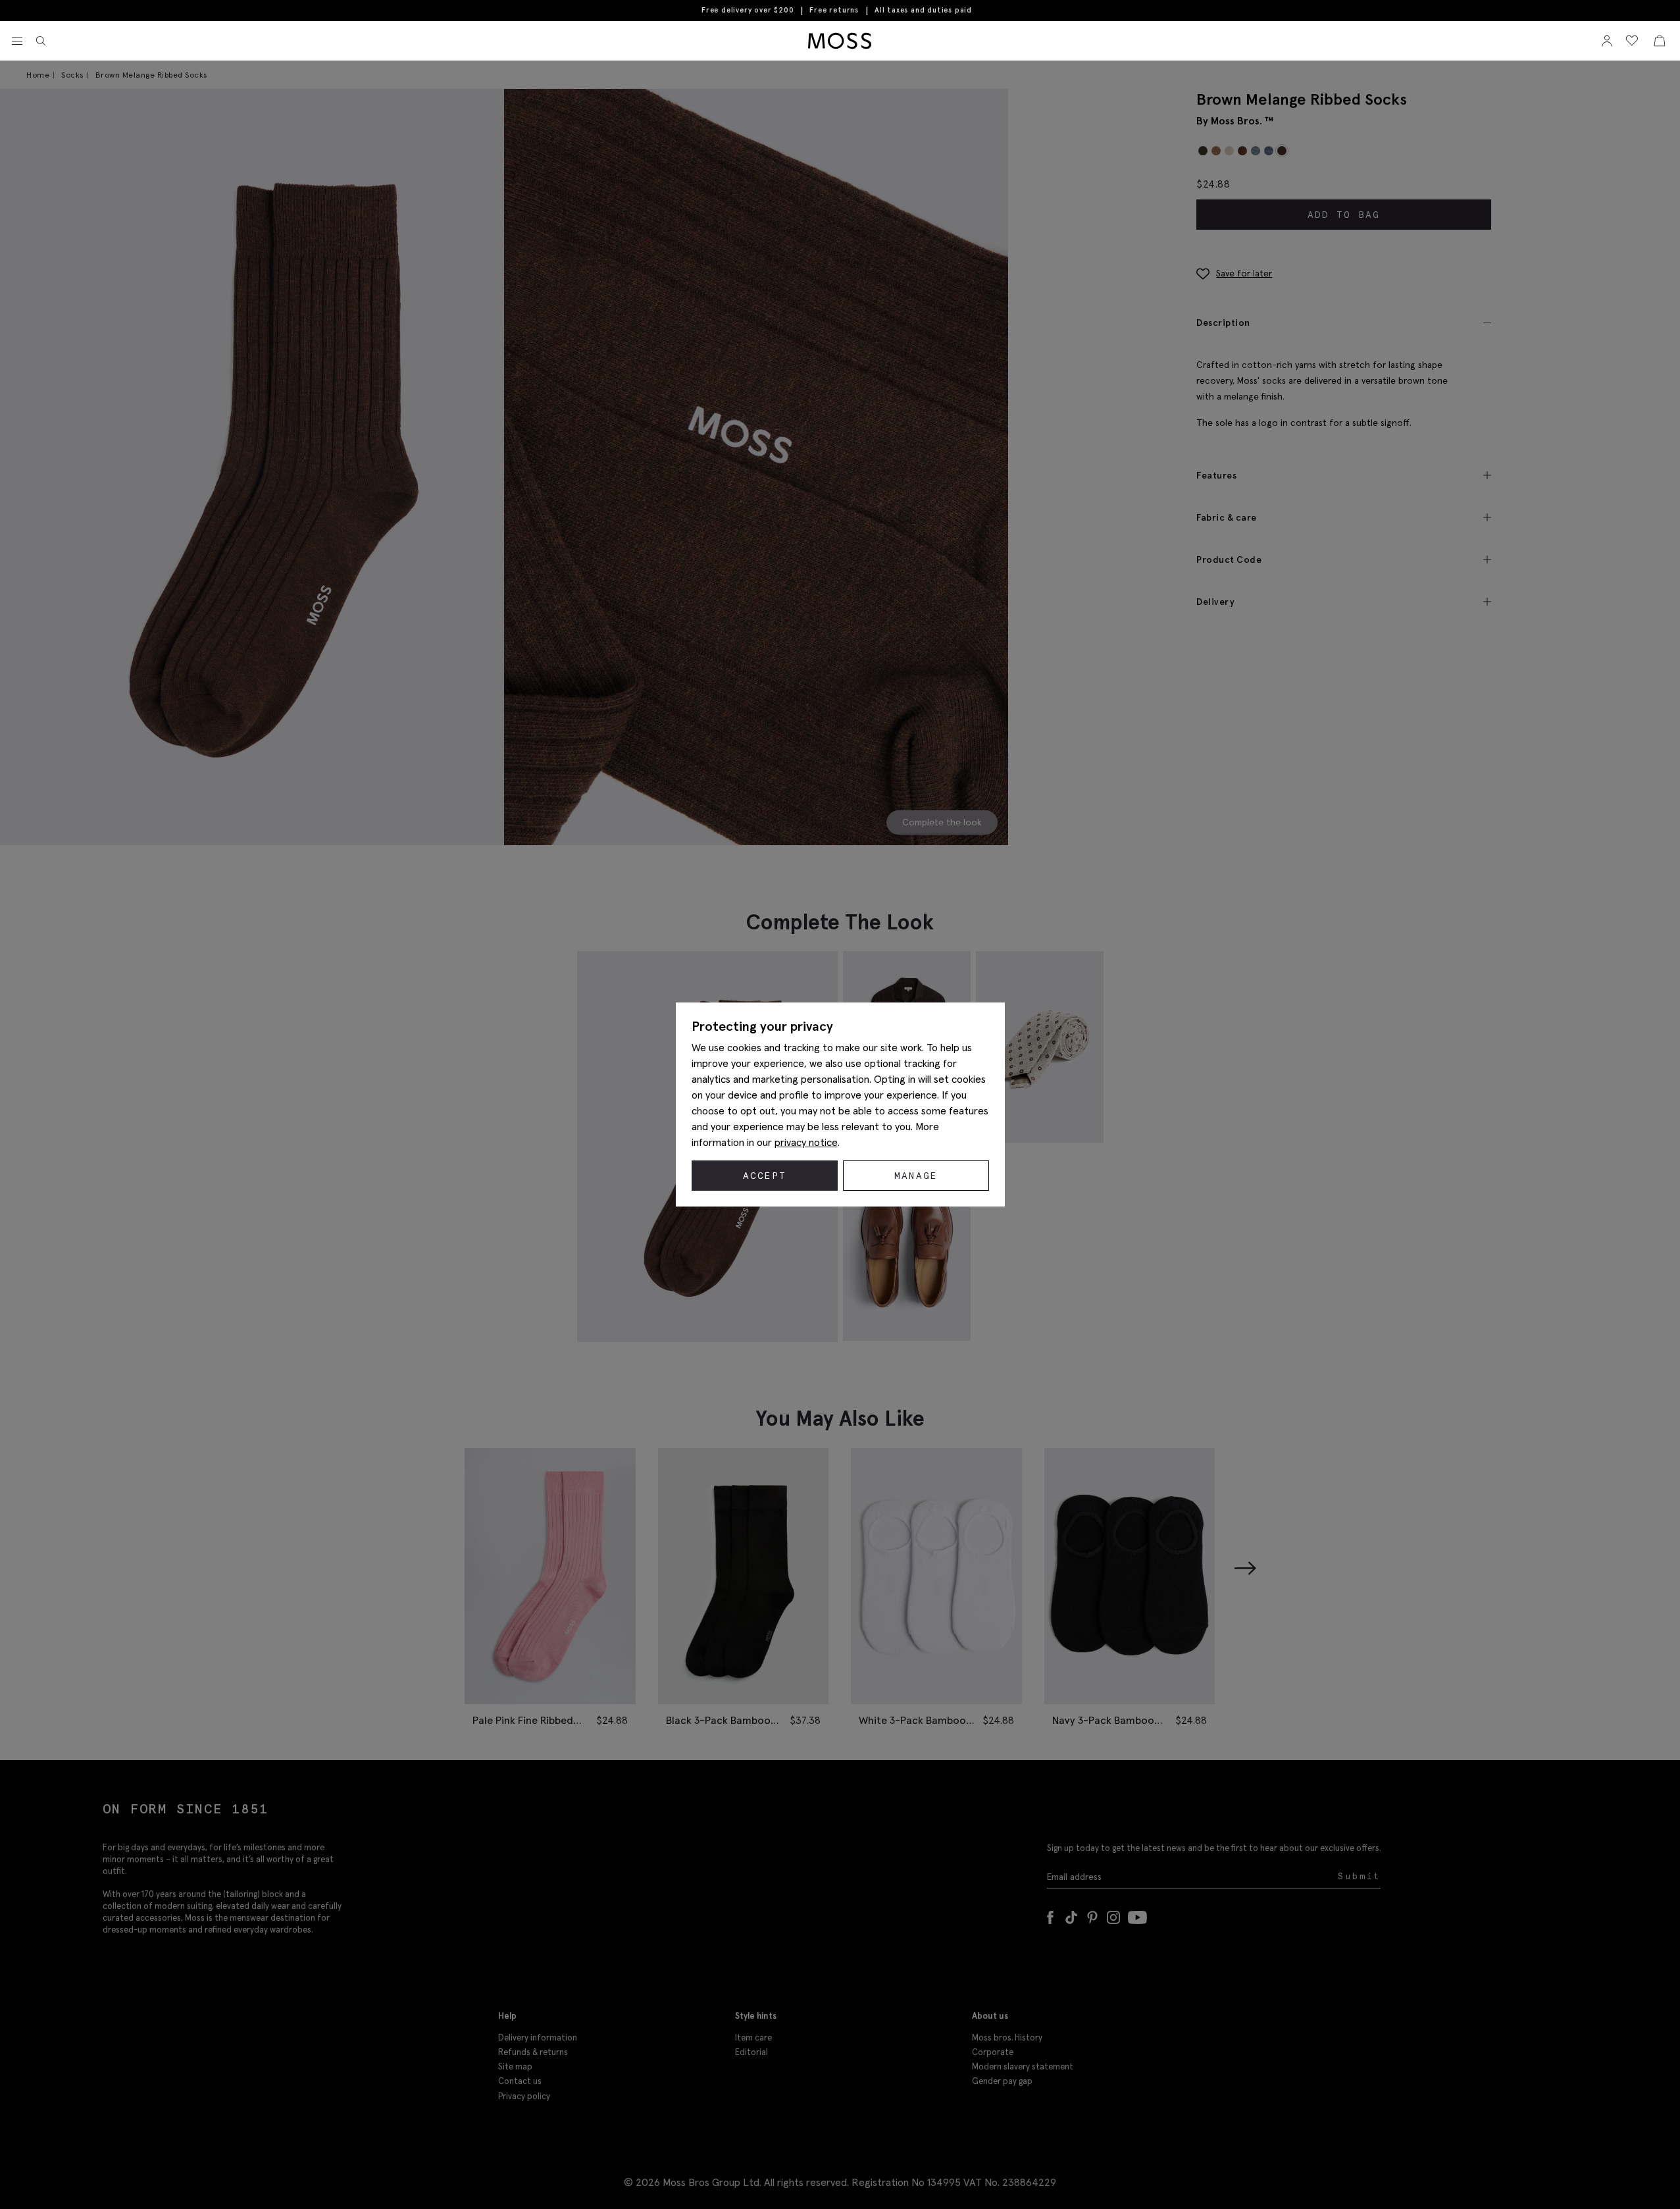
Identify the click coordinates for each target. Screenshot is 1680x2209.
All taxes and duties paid (923, 10)
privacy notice (806, 1142)
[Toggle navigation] (17, 41)
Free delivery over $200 (748, 10)
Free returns (834, 10)
